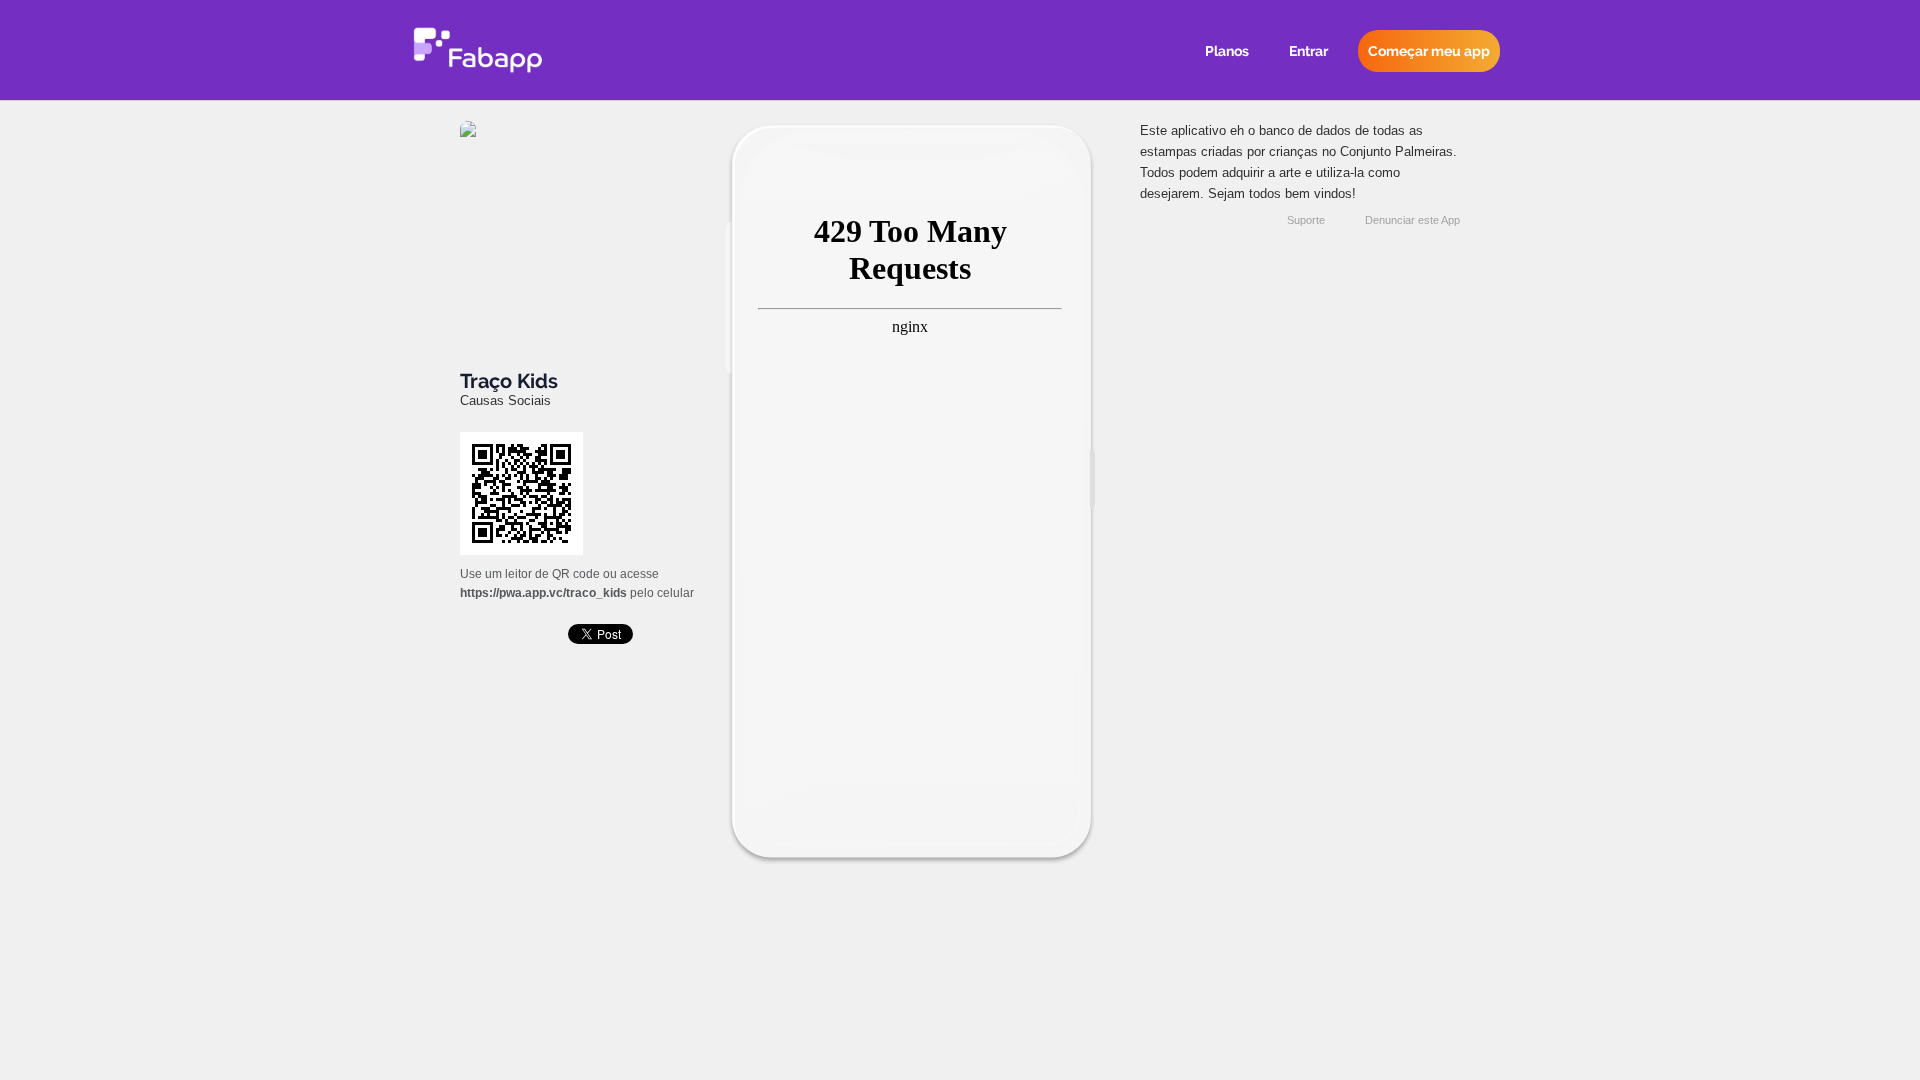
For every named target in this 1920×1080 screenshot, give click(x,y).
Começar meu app (1429, 51)
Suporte (1306, 220)
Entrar (1308, 51)
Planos (1227, 51)
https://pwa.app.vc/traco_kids (543, 593)
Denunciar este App (1412, 220)
